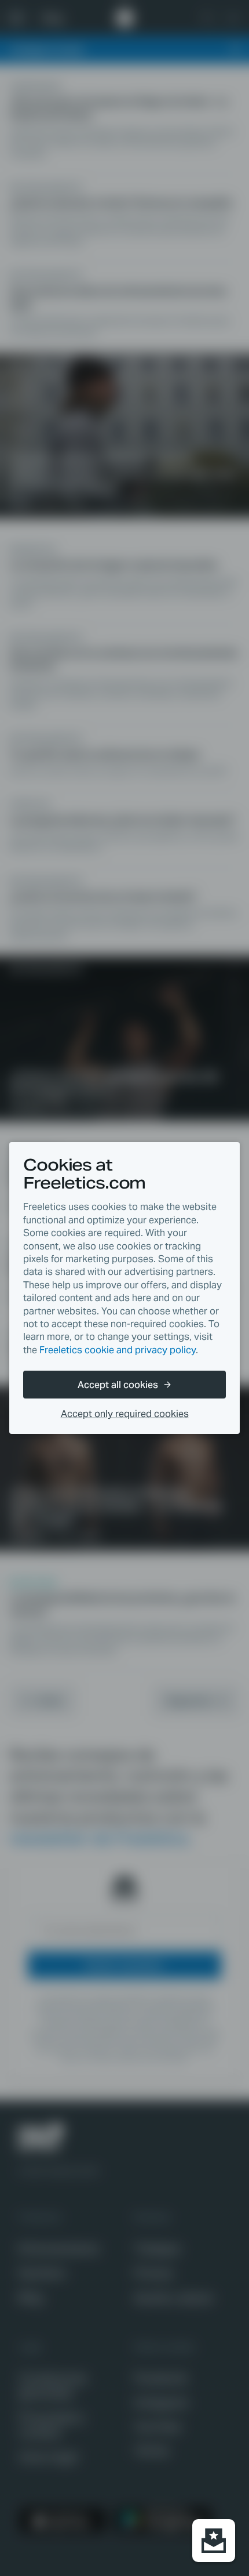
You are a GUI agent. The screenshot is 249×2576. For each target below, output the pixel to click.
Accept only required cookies (125, 1414)
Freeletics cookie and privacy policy (118, 1350)
